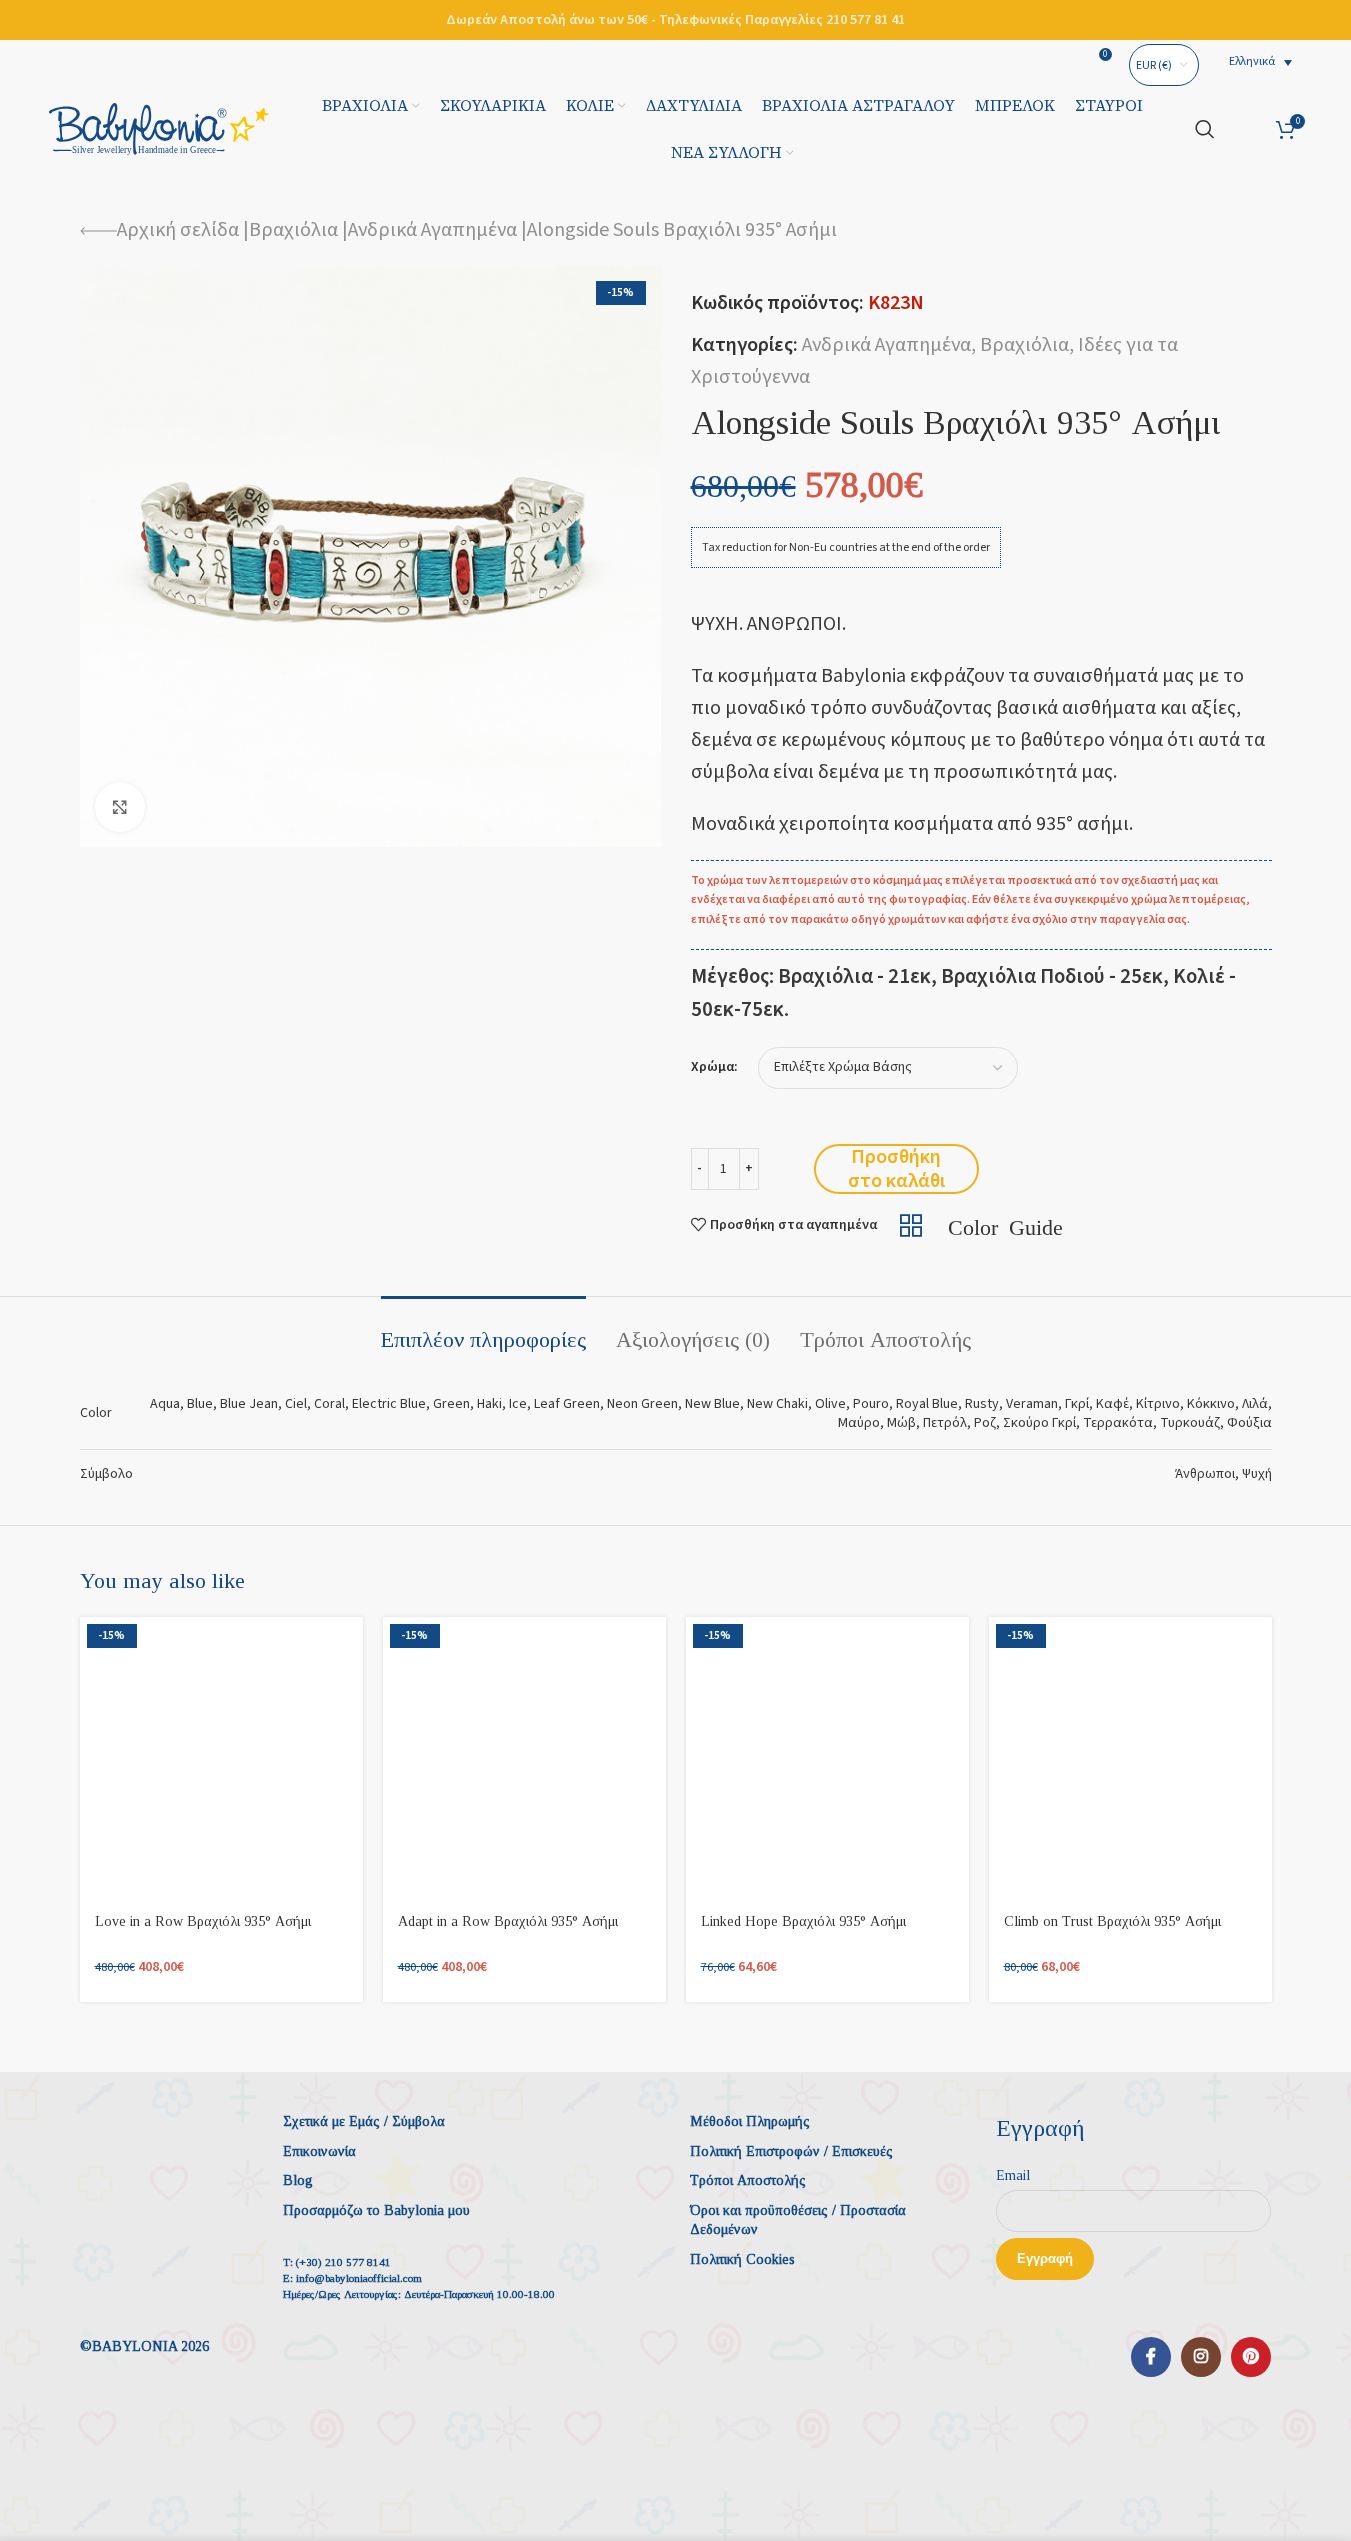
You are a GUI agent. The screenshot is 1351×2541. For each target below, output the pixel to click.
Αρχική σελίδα (178, 230)
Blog (298, 2180)
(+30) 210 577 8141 (343, 2262)
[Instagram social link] (1201, 2357)
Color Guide (1005, 1225)
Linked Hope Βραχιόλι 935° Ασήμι (803, 1921)
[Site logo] (159, 128)
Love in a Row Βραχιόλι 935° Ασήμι (203, 1921)
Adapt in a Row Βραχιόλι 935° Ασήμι (508, 1921)
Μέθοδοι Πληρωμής (750, 2121)
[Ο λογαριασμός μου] (1245, 129)
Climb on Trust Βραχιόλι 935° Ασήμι (1112, 1921)
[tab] (483, 1330)
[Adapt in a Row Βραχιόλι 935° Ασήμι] (524, 1758)
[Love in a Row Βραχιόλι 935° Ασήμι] (221, 1758)
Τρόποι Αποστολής (748, 2180)
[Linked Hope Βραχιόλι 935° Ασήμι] (827, 1758)
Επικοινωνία (319, 2151)
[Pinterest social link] (1251, 2357)
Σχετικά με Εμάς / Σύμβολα (364, 2121)
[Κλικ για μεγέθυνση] (120, 807)
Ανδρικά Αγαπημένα (432, 230)
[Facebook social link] (1151, 2357)
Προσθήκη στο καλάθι (896, 1169)
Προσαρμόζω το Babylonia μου (376, 2210)
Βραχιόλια (293, 230)
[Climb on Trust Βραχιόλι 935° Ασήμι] (1130, 1758)
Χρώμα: (714, 1067)
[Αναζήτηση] (1205, 129)
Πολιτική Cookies (742, 2259)
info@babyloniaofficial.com (359, 2278)
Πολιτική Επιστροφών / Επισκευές (791, 2151)
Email (1013, 2175)
